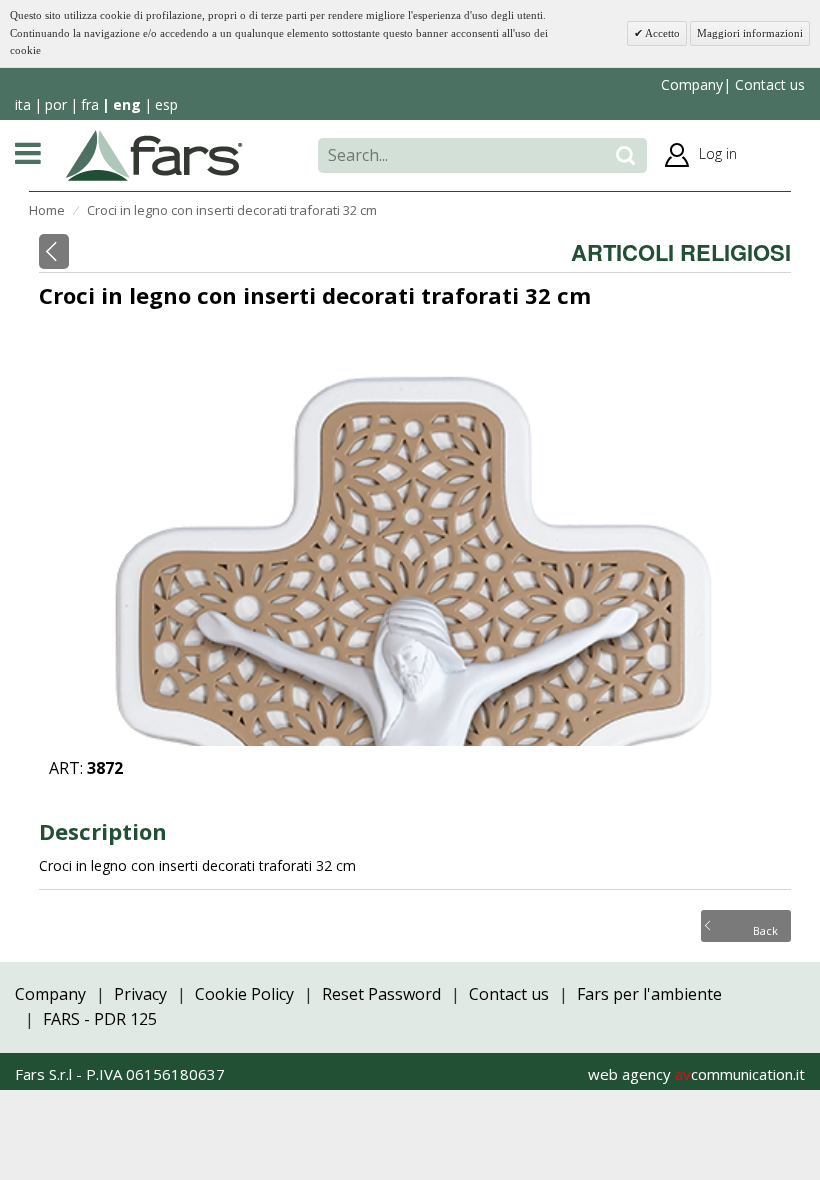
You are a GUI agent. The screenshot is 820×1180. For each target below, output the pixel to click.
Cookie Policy (244, 994)
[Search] (625, 155)
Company (692, 84)
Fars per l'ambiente (649, 994)
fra (90, 104)
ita (23, 104)
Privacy (140, 994)
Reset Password (381, 994)
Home (47, 210)
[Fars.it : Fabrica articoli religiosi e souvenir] (154, 154)
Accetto (661, 33)
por (56, 104)
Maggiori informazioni (750, 33)
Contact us (768, 84)
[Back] (54, 251)
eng (127, 104)
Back (765, 929)
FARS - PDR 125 (100, 1019)
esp (166, 104)
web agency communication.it (696, 1074)
